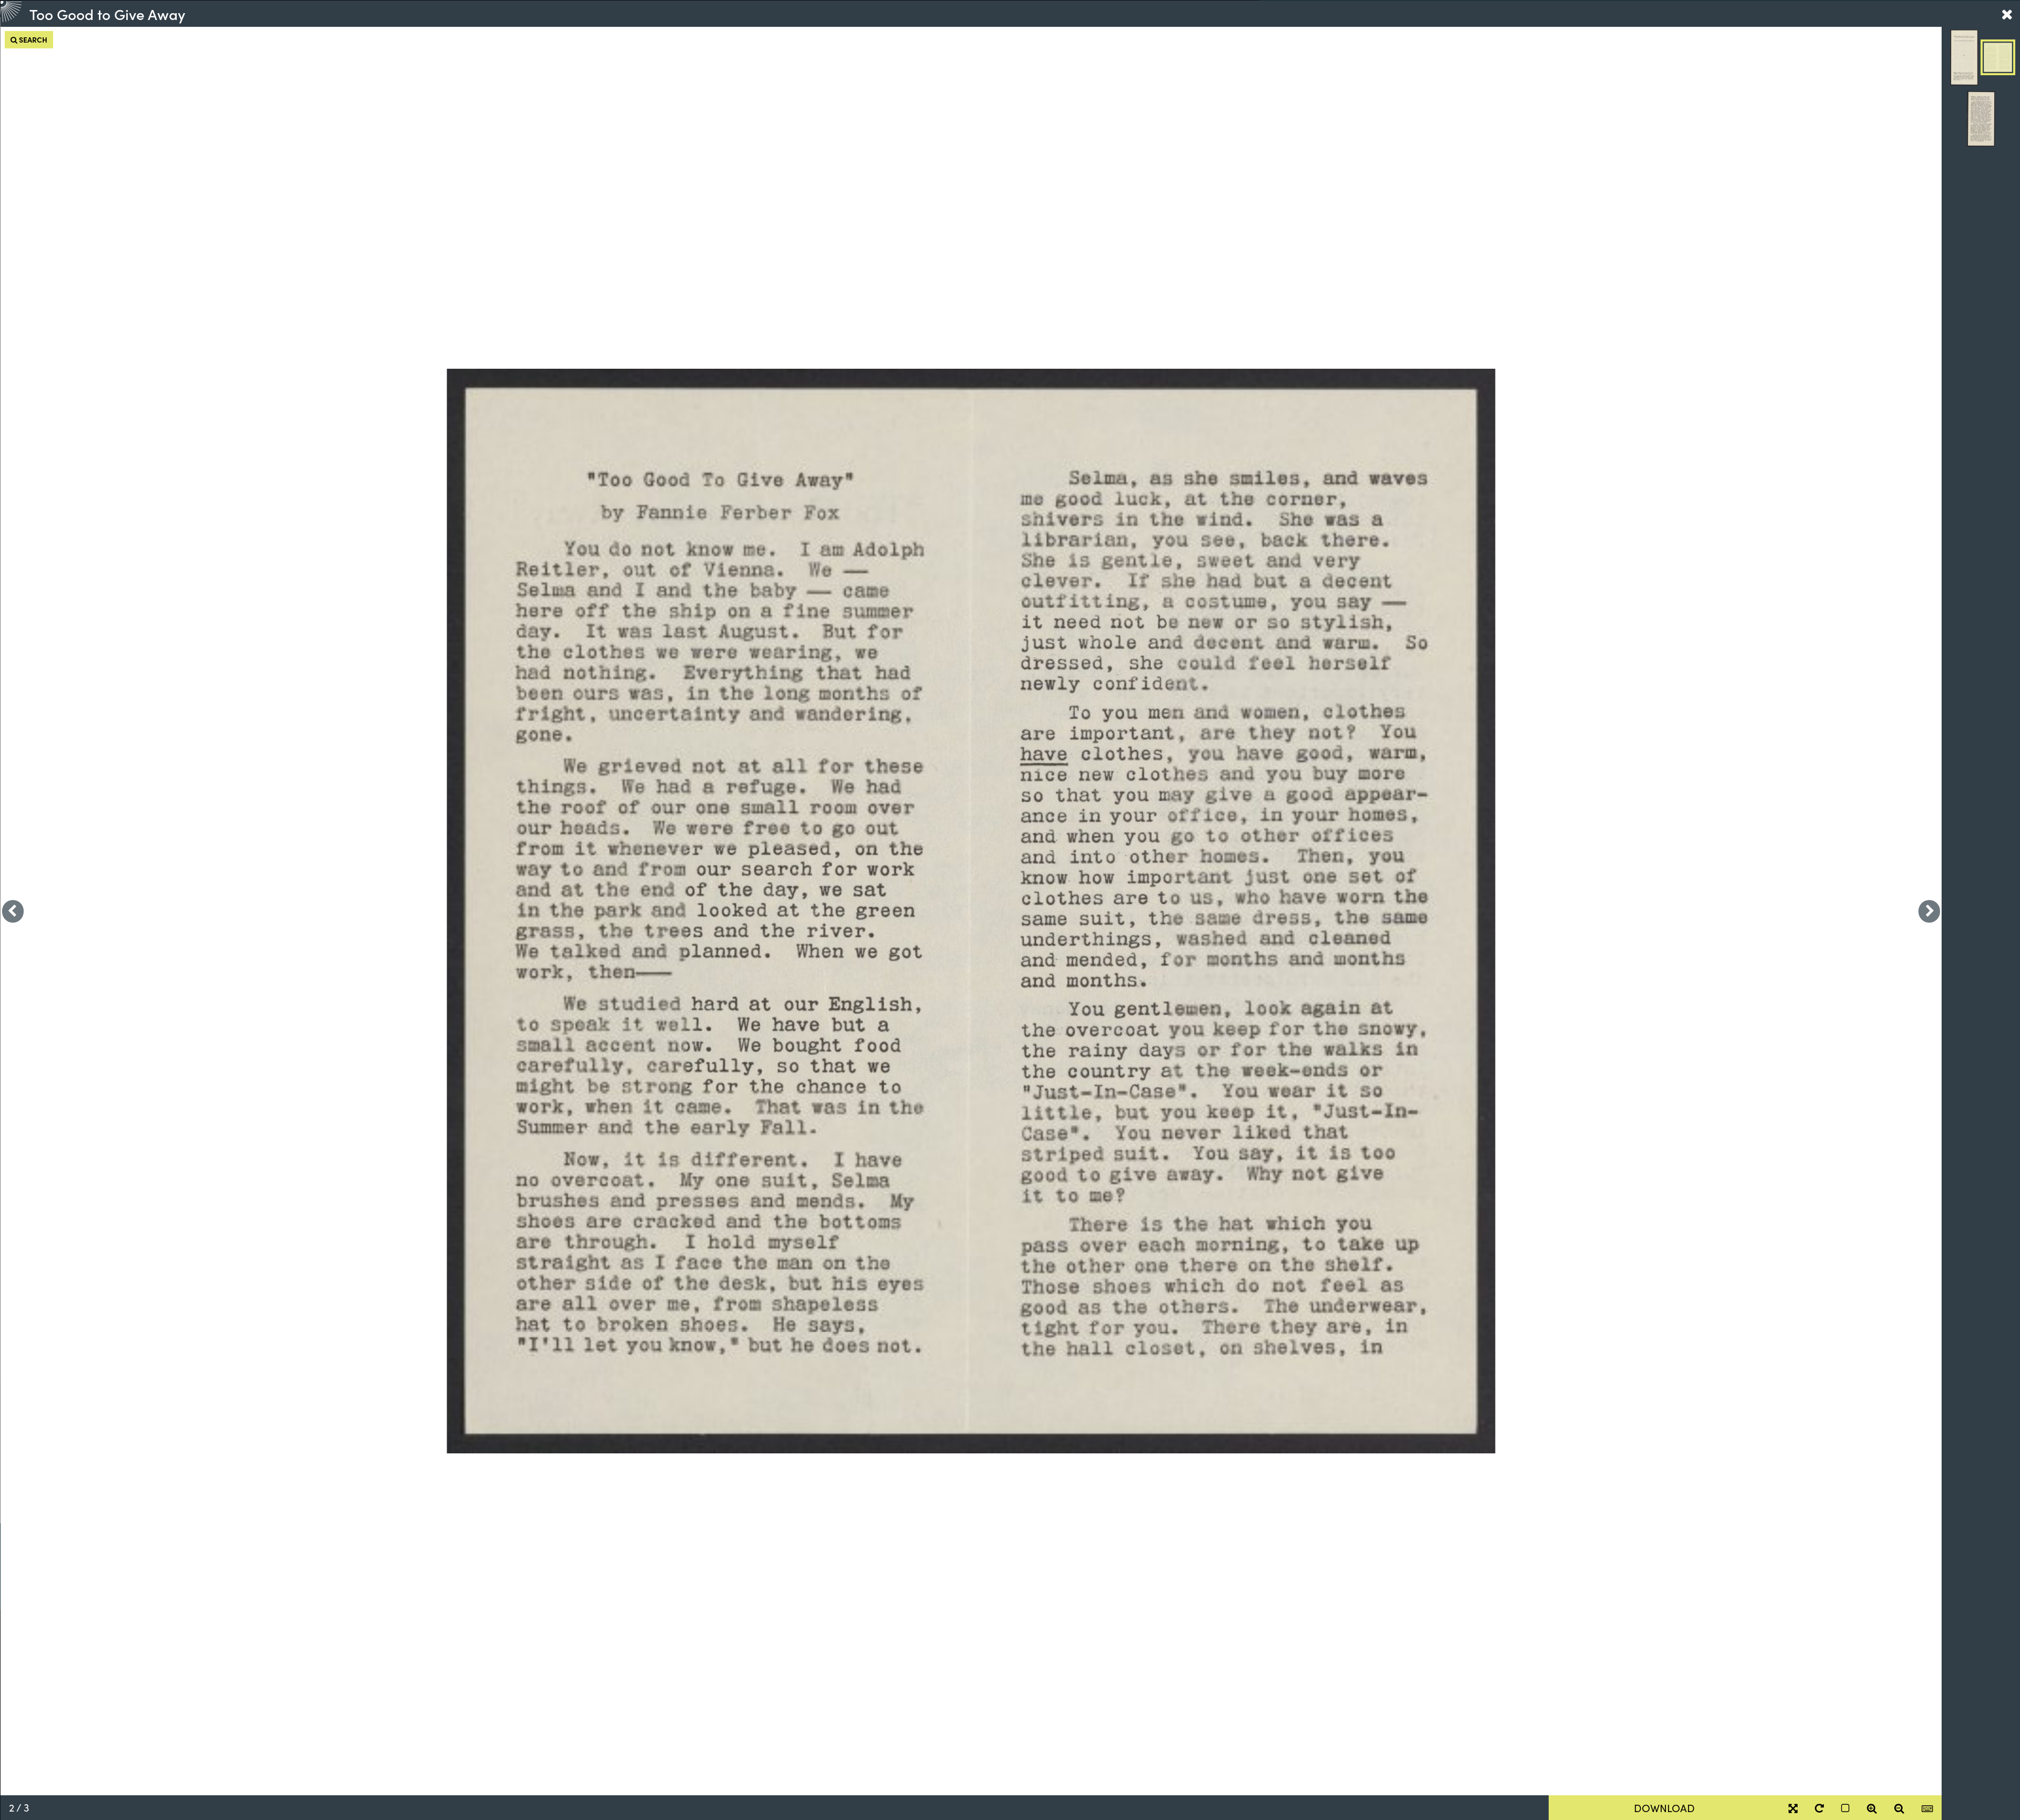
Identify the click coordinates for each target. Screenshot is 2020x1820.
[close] (2007, 14)
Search (32, 39)
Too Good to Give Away (107, 14)
